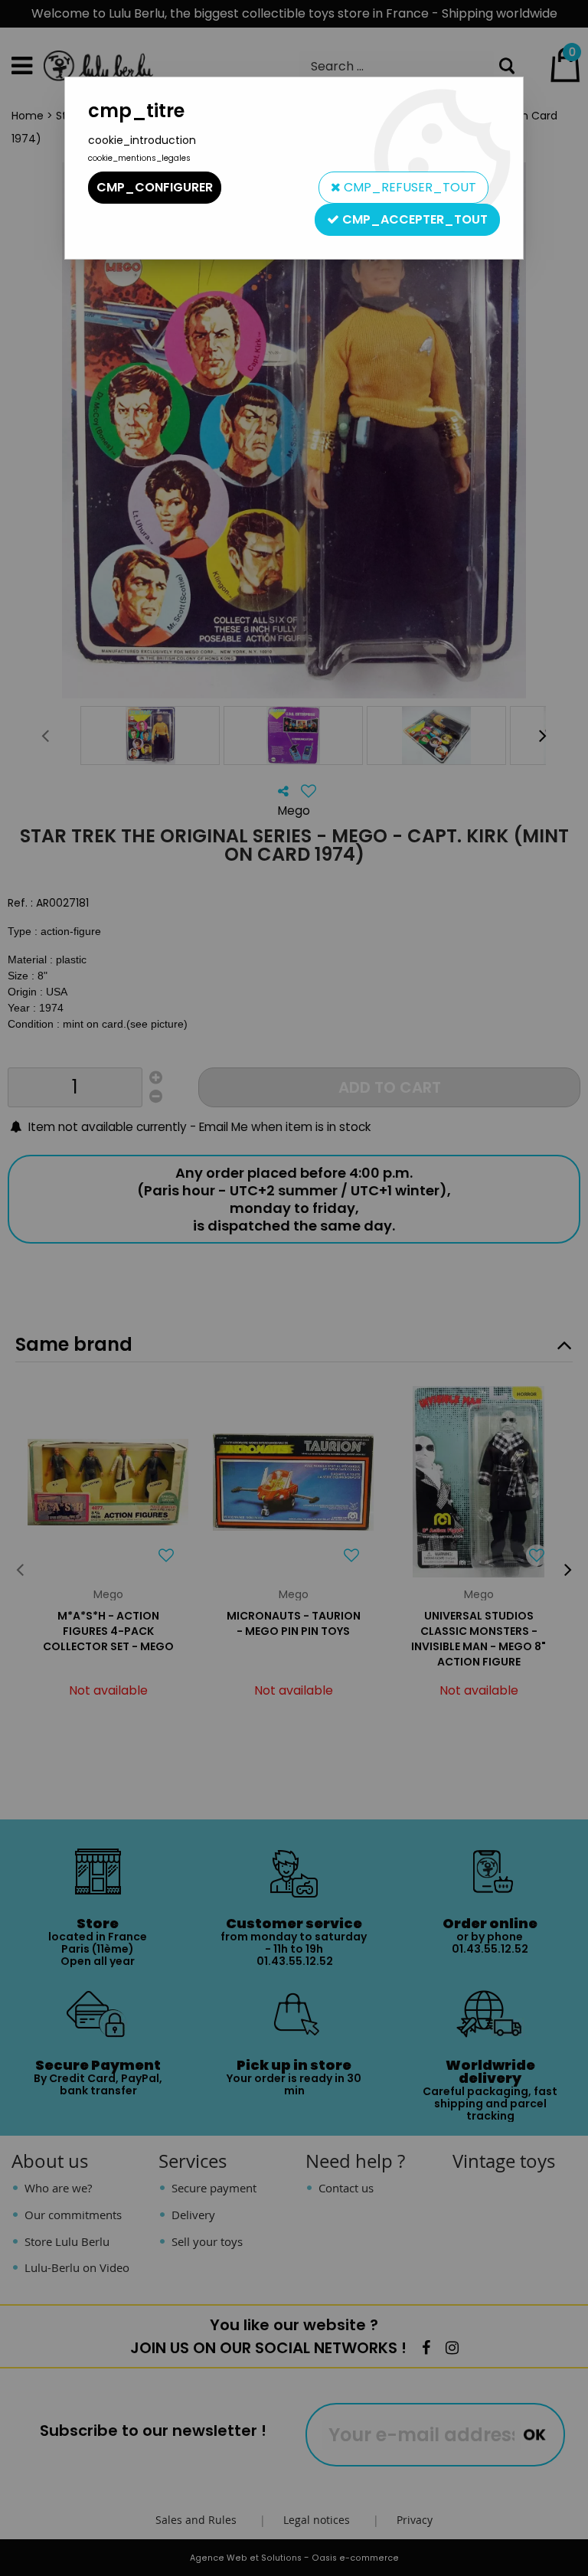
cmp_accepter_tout (413, 219)
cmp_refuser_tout (408, 187)
